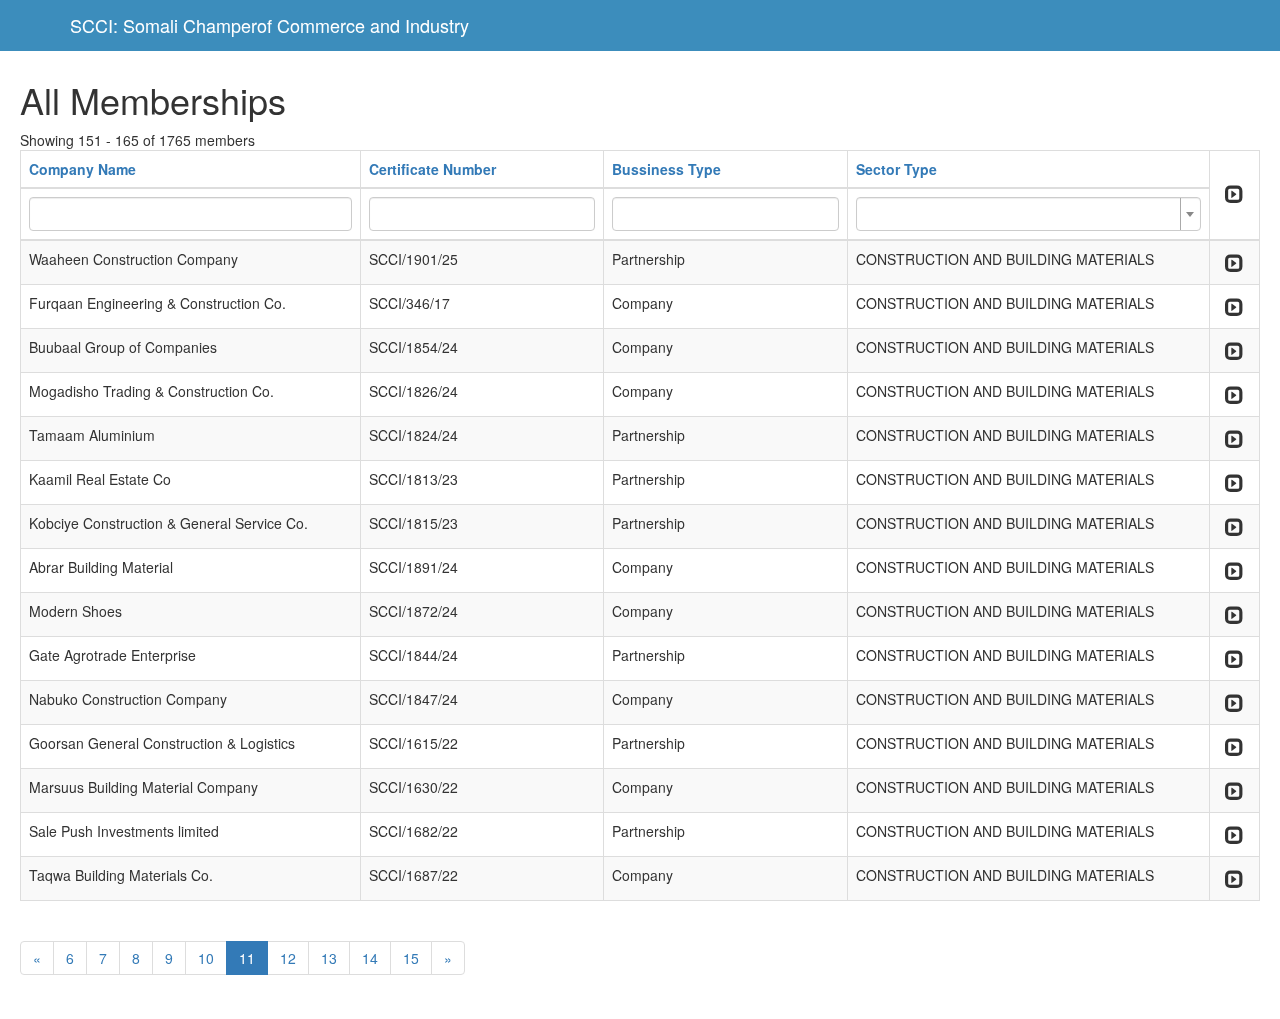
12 (288, 958)
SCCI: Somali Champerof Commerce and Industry (269, 25)
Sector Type (896, 169)
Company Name (82, 169)
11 (247, 958)
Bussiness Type (666, 169)
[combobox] (1028, 214)
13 (329, 958)
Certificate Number (432, 169)
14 (370, 958)
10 (206, 958)
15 (411, 958)
